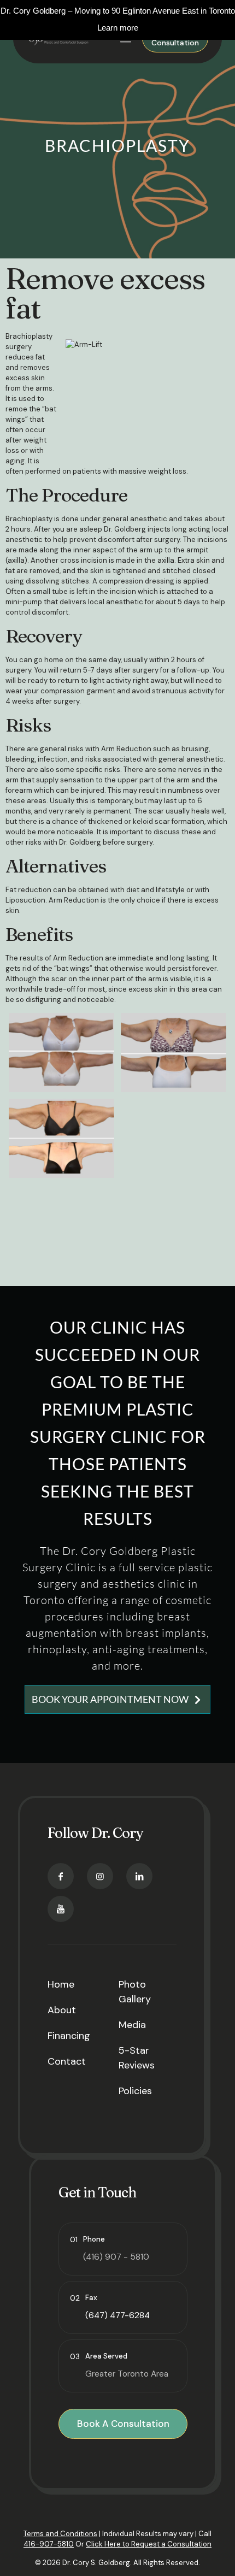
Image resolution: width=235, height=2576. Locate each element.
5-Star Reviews (137, 2058)
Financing (69, 2036)
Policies (135, 2091)
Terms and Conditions (60, 2534)
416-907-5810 (49, 2544)
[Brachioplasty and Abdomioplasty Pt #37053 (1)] (174, 1138)
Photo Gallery (135, 1992)
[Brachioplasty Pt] (61, 1138)
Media (132, 2025)
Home (61, 1984)
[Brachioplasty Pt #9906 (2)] (174, 1053)
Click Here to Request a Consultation (149, 2544)
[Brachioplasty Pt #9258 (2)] (61, 1053)
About (62, 2010)
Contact (67, 2061)
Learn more (118, 28)
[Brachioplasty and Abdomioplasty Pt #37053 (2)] (61, 1224)
